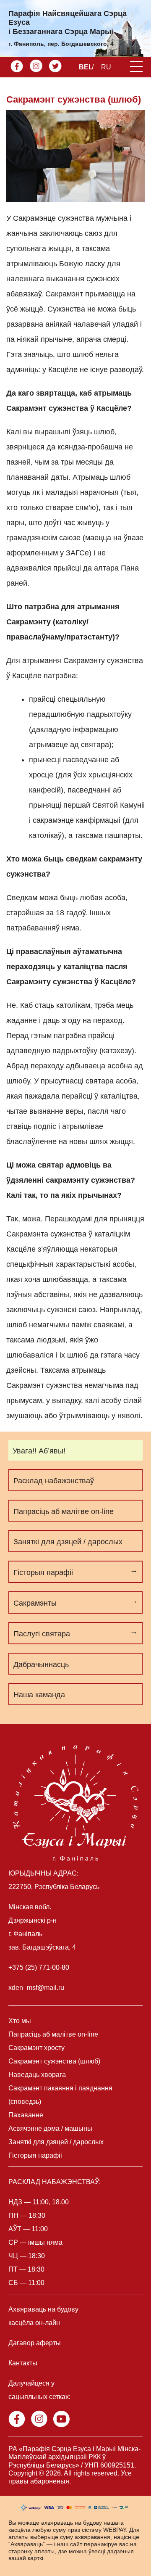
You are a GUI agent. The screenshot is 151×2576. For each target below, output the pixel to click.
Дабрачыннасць (41, 1664)
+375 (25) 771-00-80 (39, 1967)
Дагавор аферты (35, 2343)
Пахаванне (26, 2115)
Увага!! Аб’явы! (39, 1451)
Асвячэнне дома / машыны (50, 2128)
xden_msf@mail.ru (36, 1988)
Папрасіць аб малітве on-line (64, 1511)
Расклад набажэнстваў (54, 1481)
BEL (86, 67)
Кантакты (23, 2363)
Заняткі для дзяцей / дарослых (68, 1542)
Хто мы (20, 2021)
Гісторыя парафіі (35, 2155)
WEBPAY (115, 2530)
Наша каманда (39, 1695)
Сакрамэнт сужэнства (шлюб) (54, 2061)
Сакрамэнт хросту (36, 2048)
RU (106, 67)
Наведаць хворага (37, 2075)
